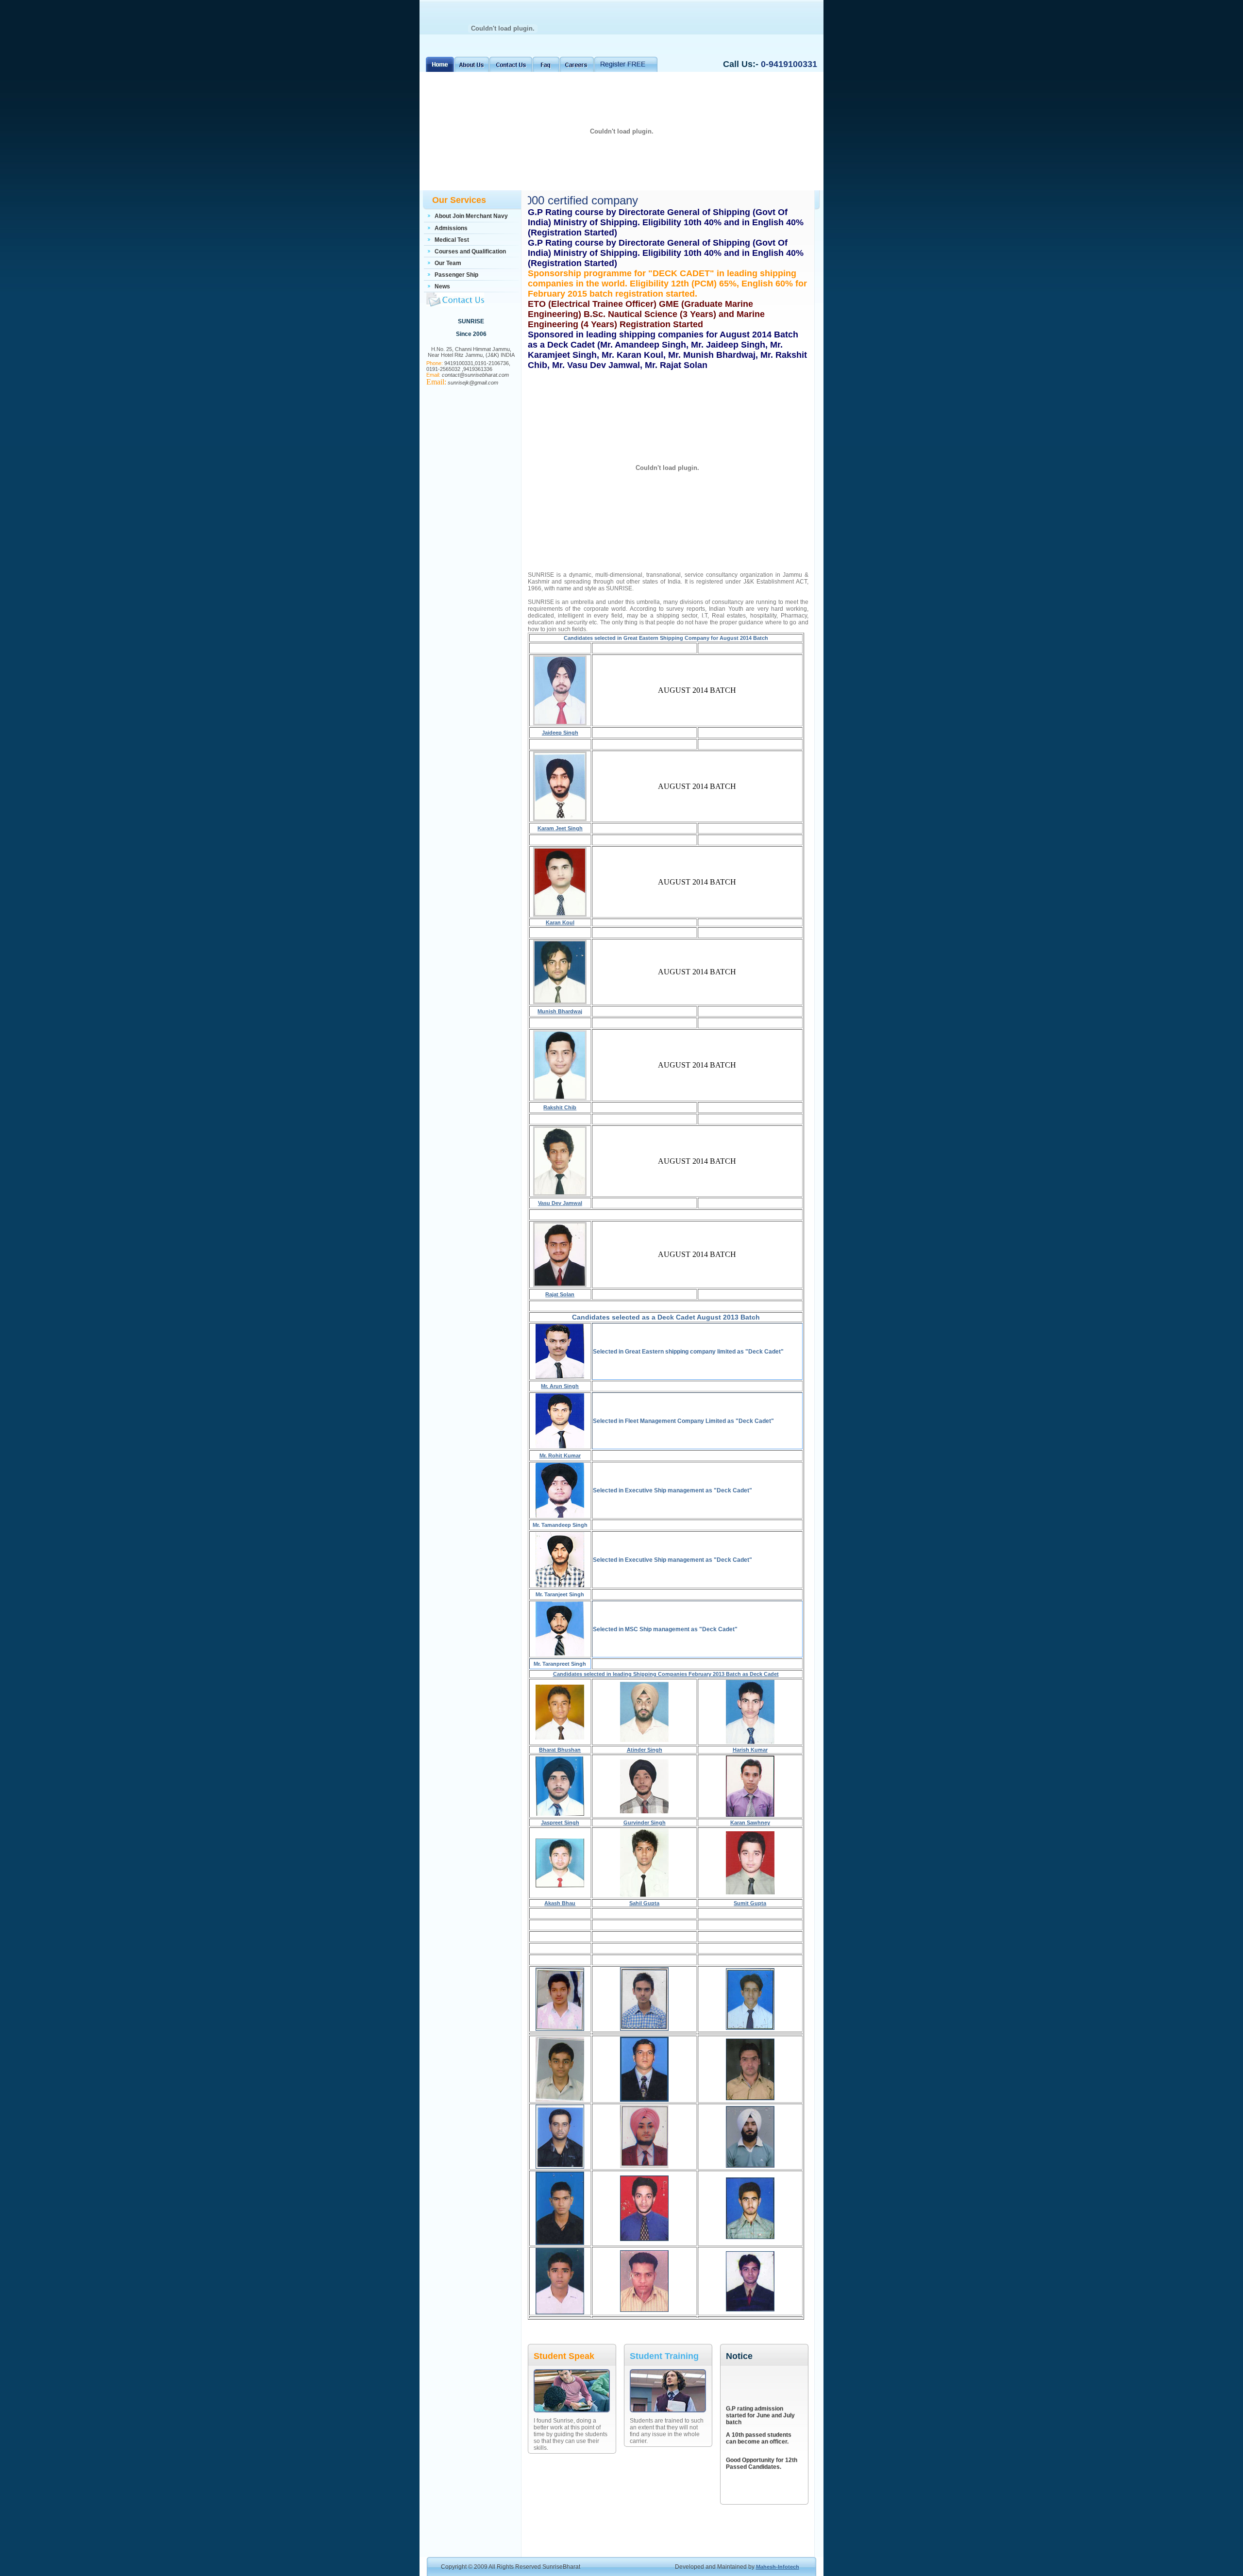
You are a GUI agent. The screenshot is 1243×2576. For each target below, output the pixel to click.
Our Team (448, 263)
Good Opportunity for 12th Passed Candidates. (762, 2444)
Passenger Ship (456, 275)
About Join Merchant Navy (471, 216)
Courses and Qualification (470, 251)
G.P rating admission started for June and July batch (760, 2396)
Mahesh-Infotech (778, 2567)
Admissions (451, 228)
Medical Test (452, 240)
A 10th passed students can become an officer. (759, 2419)
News (442, 286)
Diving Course (746, 2466)
